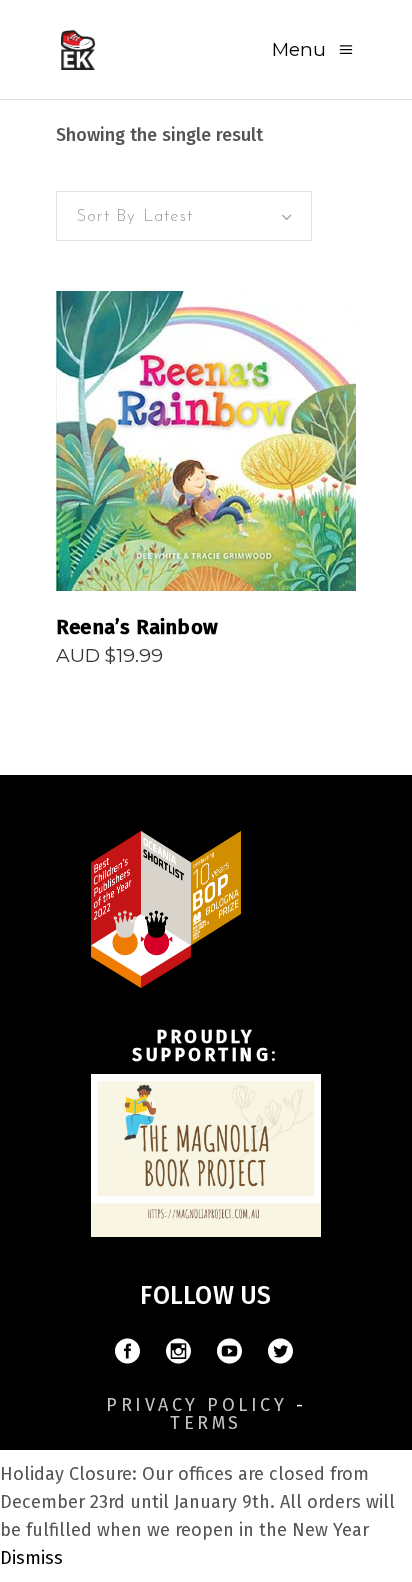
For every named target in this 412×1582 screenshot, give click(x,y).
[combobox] (184, 216)
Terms (206, 1423)
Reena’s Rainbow (137, 627)
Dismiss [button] (31, 1558)
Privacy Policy (196, 1405)
